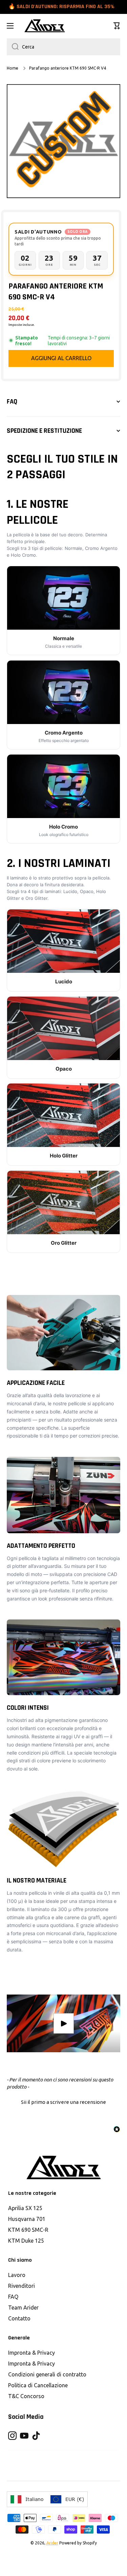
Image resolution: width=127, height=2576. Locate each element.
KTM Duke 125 (26, 2241)
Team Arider (23, 2308)
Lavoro (17, 2275)
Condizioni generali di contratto (47, 2374)
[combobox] (63, 47)
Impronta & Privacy (31, 2353)
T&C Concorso (26, 2396)
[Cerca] (13, 47)
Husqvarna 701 (27, 2219)
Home (13, 68)
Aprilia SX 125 (25, 2208)
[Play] (63, 2024)
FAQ (13, 2297)
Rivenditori (22, 2286)
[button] (117, 26)
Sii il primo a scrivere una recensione (63, 2102)
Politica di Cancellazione (38, 2385)
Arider (52, 2543)
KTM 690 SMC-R (28, 2230)
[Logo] (45, 26)
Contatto (19, 2318)
